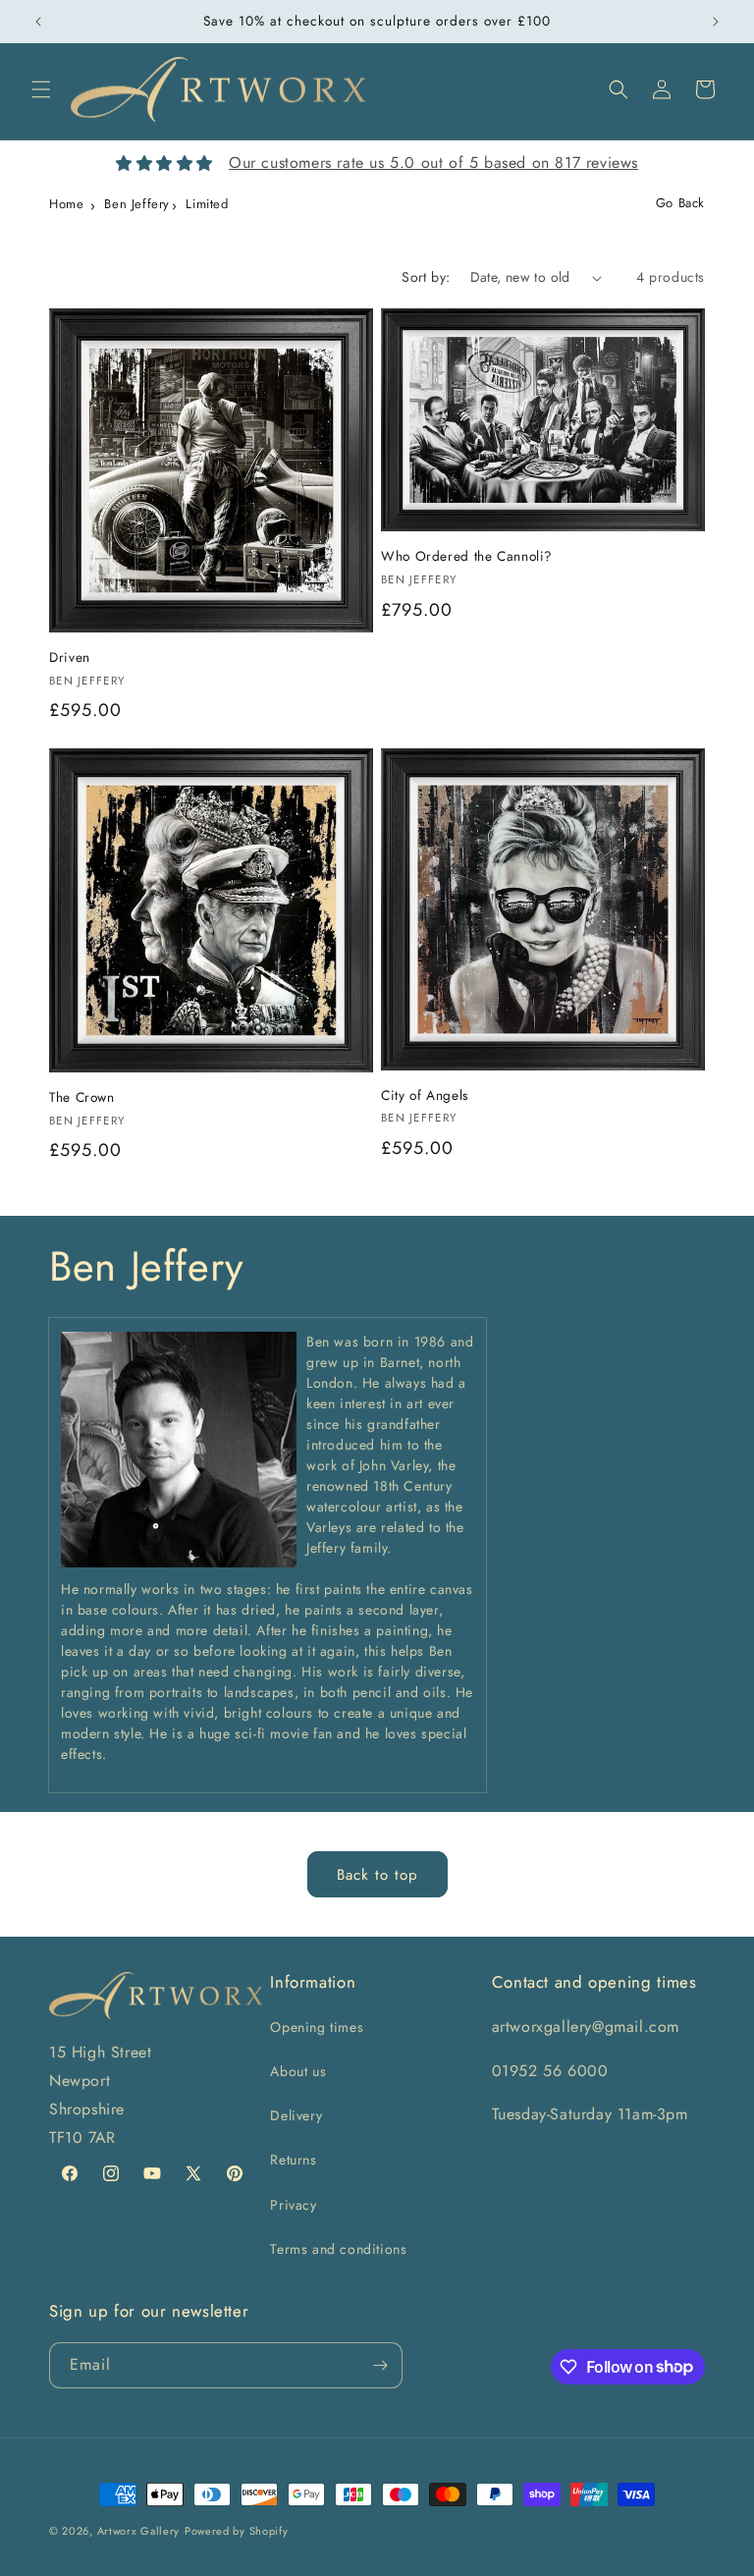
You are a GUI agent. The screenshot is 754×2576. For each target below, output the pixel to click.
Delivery (296, 2115)
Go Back (680, 203)
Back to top (377, 1875)
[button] (41, 89)
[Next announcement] (716, 22)
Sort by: (426, 277)
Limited (207, 204)
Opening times (317, 2027)
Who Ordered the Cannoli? (467, 557)
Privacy (293, 2205)
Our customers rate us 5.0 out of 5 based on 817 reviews (433, 163)
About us (298, 2071)
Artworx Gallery (139, 2531)
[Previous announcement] (38, 22)
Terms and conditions (338, 2249)
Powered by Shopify (237, 2531)
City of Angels (425, 1096)
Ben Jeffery (137, 204)
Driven (70, 658)
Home (66, 204)
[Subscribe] (380, 2365)
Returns (293, 2160)
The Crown (82, 1098)
